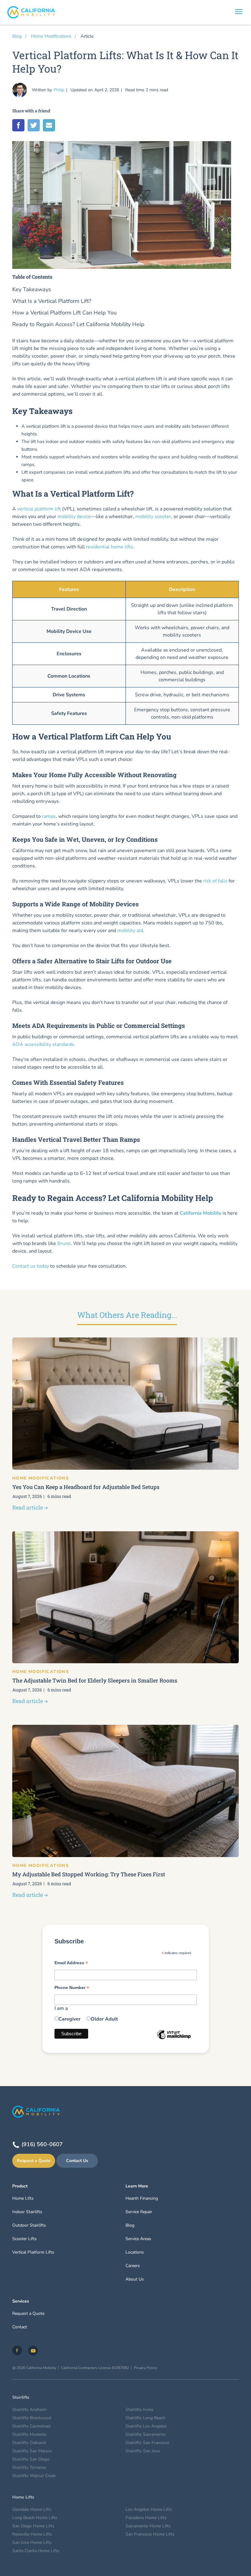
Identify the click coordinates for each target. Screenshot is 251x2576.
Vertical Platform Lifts (33, 2252)
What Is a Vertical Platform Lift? (52, 301)
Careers (133, 2266)
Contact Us (77, 2161)
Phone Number (72, 1988)
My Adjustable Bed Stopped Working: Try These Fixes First (89, 1874)
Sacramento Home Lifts (148, 2526)
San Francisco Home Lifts (150, 2534)
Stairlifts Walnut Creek (34, 2476)
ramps (49, 816)
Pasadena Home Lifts (146, 2518)
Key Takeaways (32, 290)
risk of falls (215, 881)
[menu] (239, 13)
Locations (135, 2252)
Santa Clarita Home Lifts (36, 2551)
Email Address (71, 1963)
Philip (59, 90)
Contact (20, 2327)
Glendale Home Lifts (32, 2509)
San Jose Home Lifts (32, 2542)
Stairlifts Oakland (29, 2443)
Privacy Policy (145, 2368)
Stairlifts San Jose (143, 2451)
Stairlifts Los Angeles (146, 2426)
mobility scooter (153, 517)
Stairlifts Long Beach (145, 2418)
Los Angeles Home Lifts (149, 2509)
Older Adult (104, 2019)
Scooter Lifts (24, 2239)
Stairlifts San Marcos (32, 2451)
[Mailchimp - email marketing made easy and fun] (174, 2039)
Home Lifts (23, 2198)
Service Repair (139, 2212)
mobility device (74, 517)
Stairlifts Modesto (29, 2434)
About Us (135, 2279)
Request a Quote (34, 2161)
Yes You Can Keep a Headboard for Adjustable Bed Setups (86, 1487)
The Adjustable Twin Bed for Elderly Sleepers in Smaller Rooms (95, 1680)
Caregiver (69, 2019)
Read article (28, 1507)
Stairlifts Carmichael (31, 2426)
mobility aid (130, 931)
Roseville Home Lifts (32, 2534)
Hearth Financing (142, 2198)
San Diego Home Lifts (33, 2526)
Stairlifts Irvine (139, 2410)
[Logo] (125, 12)
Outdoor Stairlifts (29, 2225)
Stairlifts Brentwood (32, 2418)
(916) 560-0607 (42, 2144)
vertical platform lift (39, 509)
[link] (17, 2350)
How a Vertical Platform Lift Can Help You (64, 313)
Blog (17, 36)
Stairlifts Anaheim (29, 2410)
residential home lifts (110, 547)
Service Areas (138, 2239)
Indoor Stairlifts (27, 2212)
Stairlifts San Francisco (147, 2443)
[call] (222, 12)
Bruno (64, 1243)
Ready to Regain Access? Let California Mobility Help (78, 324)
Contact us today (31, 1266)
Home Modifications (51, 36)
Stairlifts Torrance (29, 2467)
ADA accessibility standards (43, 1044)
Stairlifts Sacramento (146, 2434)
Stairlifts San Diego (31, 2459)
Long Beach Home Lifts (35, 2518)
